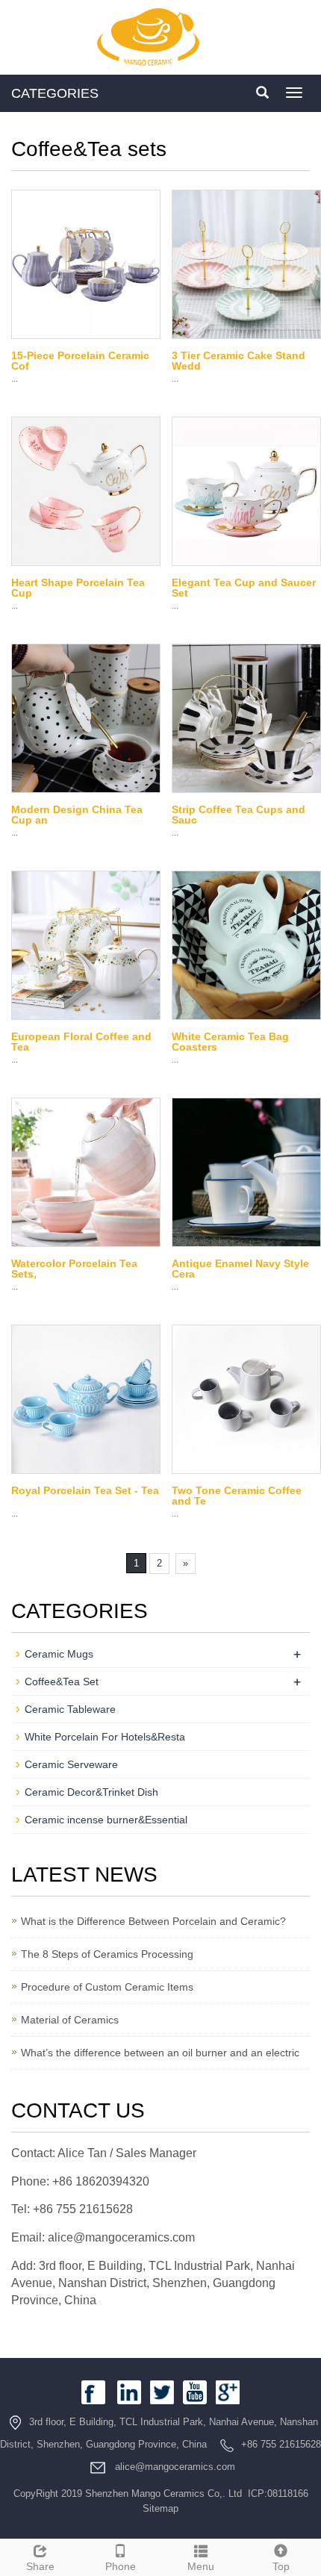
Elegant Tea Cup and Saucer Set (244, 588)
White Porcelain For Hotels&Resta (105, 1737)
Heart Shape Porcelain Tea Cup (78, 588)
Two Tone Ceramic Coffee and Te (237, 1496)
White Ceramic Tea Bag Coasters (230, 1042)
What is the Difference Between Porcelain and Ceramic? (153, 1921)
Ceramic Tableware (70, 1709)
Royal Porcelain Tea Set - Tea (85, 1490)
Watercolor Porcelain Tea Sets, (74, 1269)
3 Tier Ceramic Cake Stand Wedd (239, 361)
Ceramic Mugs (59, 1654)
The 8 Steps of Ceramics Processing (107, 1954)
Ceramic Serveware (71, 1764)
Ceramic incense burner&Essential (106, 1820)
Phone (121, 2566)
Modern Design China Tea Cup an (77, 815)
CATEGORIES (55, 93)
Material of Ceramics (70, 2020)
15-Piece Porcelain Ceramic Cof (80, 361)
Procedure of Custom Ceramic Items (107, 1987)
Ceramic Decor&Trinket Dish (91, 1792)
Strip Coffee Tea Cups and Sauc (239, 815)
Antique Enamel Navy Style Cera (240, 1269)
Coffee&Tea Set (62, 1681)
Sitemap (160, 2508)
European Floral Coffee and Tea (81, 1042)
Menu (201, 2566)
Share (40, 2566)
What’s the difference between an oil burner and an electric (160, 2053)
